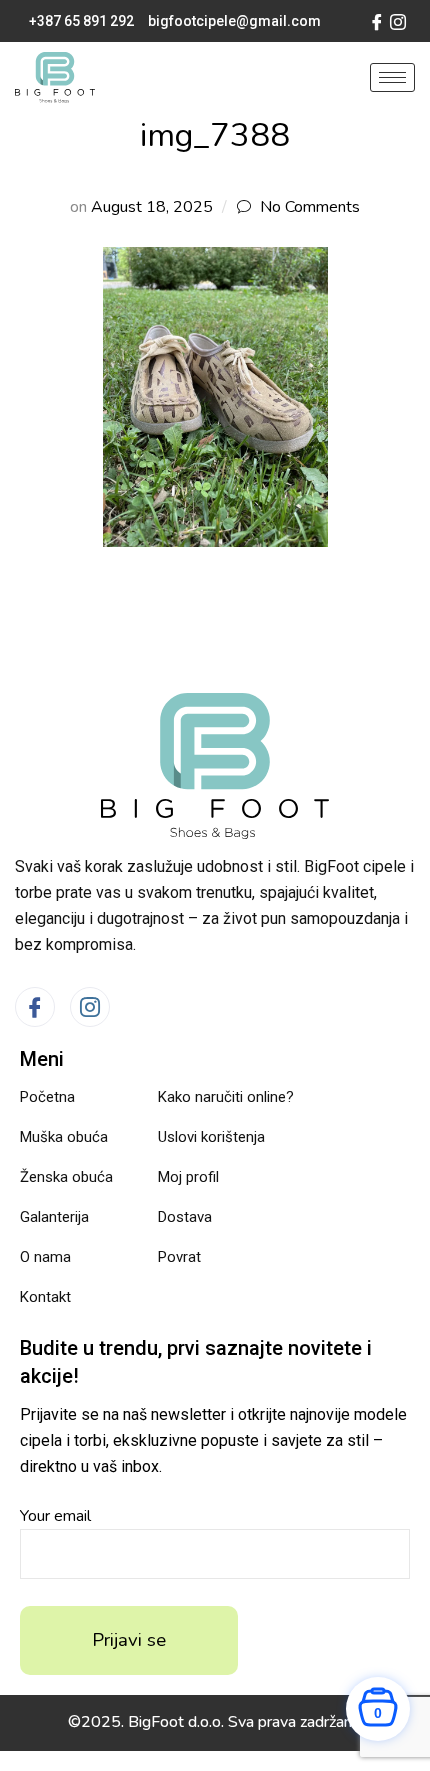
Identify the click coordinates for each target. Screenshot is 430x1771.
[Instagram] (398, 21)
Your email (55, 1516)
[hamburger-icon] (392, 77)
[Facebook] (377, 21)
